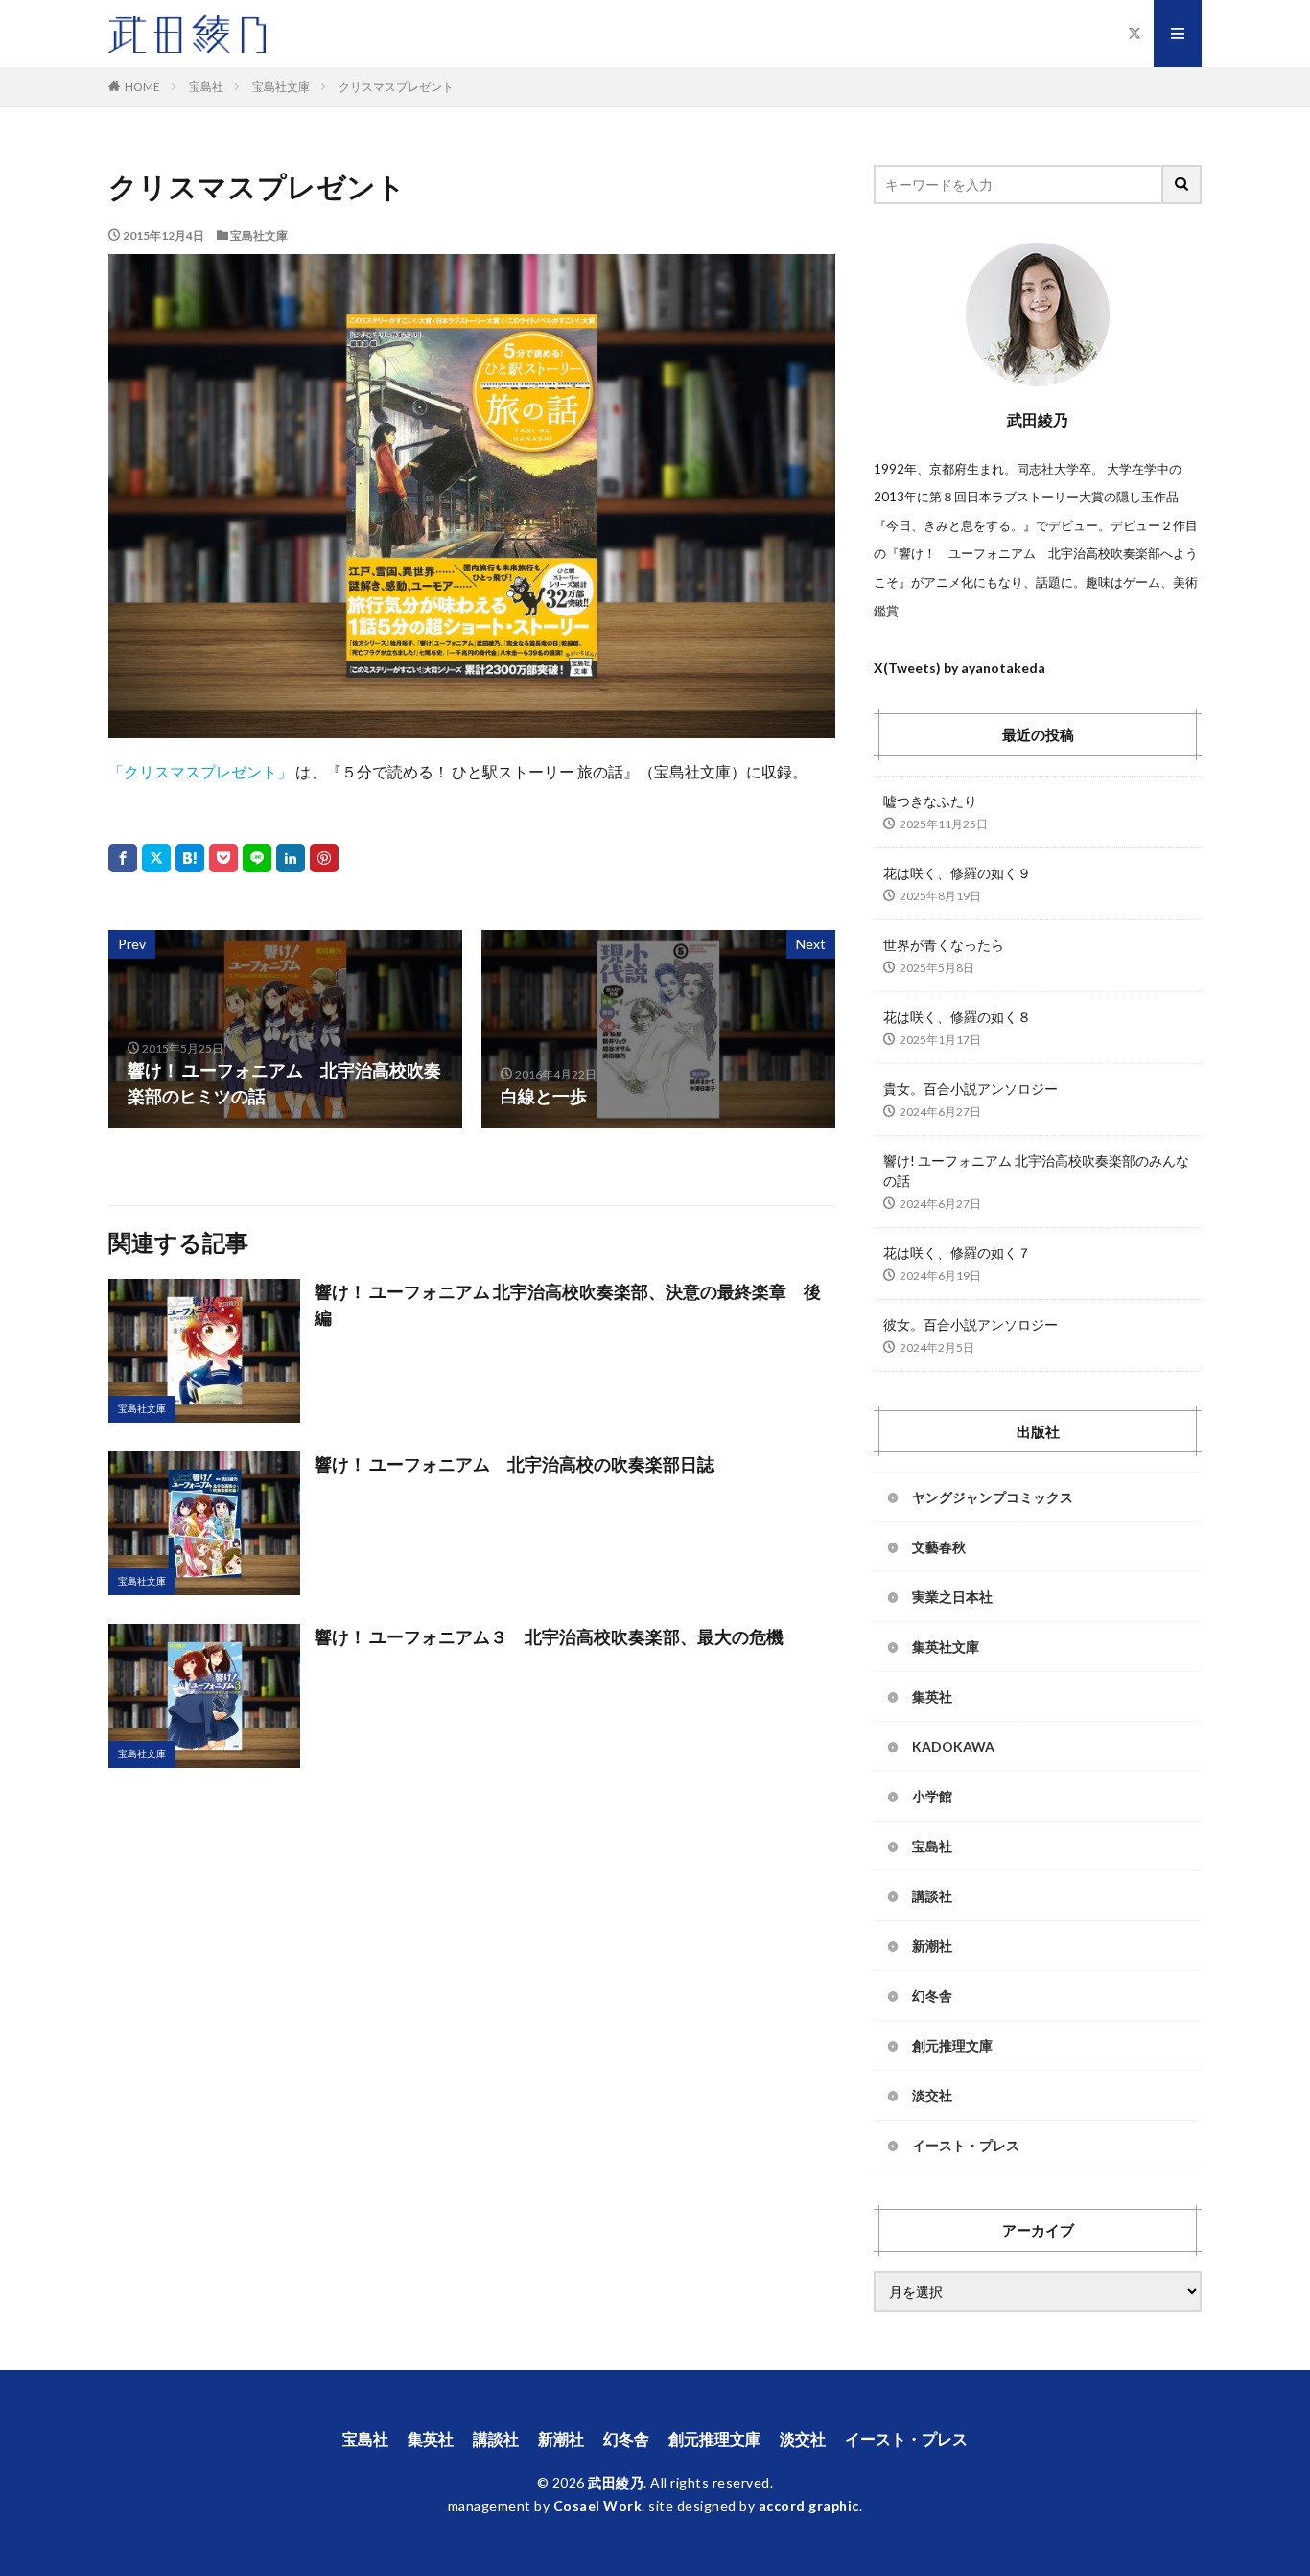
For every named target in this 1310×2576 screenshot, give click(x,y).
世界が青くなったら (944, 945)
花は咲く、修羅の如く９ (957, 873)
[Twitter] (156, 858)
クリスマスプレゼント (396, 87)
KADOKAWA (953, 1746)
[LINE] (257, 858)
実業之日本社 (952, 1597)
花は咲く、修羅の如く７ (957, 1253)
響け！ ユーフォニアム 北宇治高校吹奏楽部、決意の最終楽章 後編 (568, 1304)
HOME (142, 87)
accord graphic (809, 2506)
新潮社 (932, 1946)
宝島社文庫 (281, 87)
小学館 (932, 1796)
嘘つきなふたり (930, 801)
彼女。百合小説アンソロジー (971, 1324)
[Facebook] (123, 858)
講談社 (932, 1896)
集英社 (932, 1696)
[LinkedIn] (291, 858)
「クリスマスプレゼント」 (200, 771)
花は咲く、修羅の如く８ (957, 1017)
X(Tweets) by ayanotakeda (959, 668)
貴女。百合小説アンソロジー (971, 1089)
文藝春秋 (939, 1547)
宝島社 (206, 87)
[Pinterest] (324, 858)
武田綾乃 (616, 2483)
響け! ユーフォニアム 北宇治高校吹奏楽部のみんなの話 (1036, 1171)
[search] (1182, 185)
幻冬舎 (932, 1996)
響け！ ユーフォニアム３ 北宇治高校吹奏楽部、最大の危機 (549, 1636)
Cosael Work (598, 2506)
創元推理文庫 (952, 2045)
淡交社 (932, 2095)
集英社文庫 (946, 1647)
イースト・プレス (966, 2145)
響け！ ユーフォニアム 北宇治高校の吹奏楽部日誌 (515, 1464)
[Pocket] (223, 858)
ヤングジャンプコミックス (993, 1497)
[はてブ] (190, 858)
